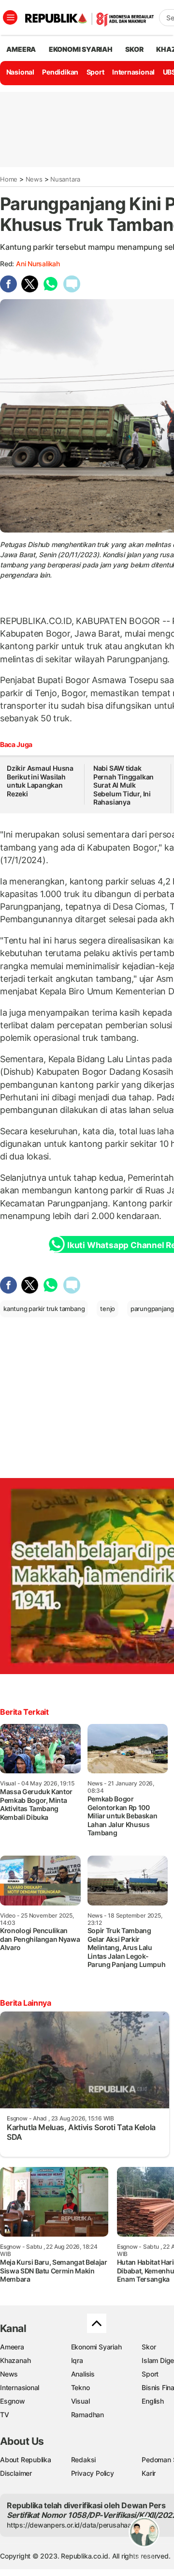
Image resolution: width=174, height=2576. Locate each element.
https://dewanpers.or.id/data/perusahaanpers (78, 2525)
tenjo (108, 1309)
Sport (95, 72)
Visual (80, 2401)
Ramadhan (87, 2415)
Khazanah (15, 2360)
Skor (149, 2347)
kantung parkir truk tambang (44, 1309)
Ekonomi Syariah (81, 49)
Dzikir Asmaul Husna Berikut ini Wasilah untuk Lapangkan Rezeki (40, 781)
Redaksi (84, 2460)
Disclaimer (16, 2473)
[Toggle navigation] (10, 17)
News (34, 179)
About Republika (26, 2460)
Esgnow (13, 2401)
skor (134, 49)
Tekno (80, 2387)
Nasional (20, 72)
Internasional (133, 72)
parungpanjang (152, 1309)
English (153, 2401)
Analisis (83, 2374)
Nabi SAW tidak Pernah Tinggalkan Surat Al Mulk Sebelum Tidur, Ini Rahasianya (123, 785)
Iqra (77, 2360)
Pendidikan (60, 72)
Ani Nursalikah (38, 264)
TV (5, 2415)
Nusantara (65, 179)
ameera (21, 49)
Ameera (12, 2347)
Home (9, 179)
